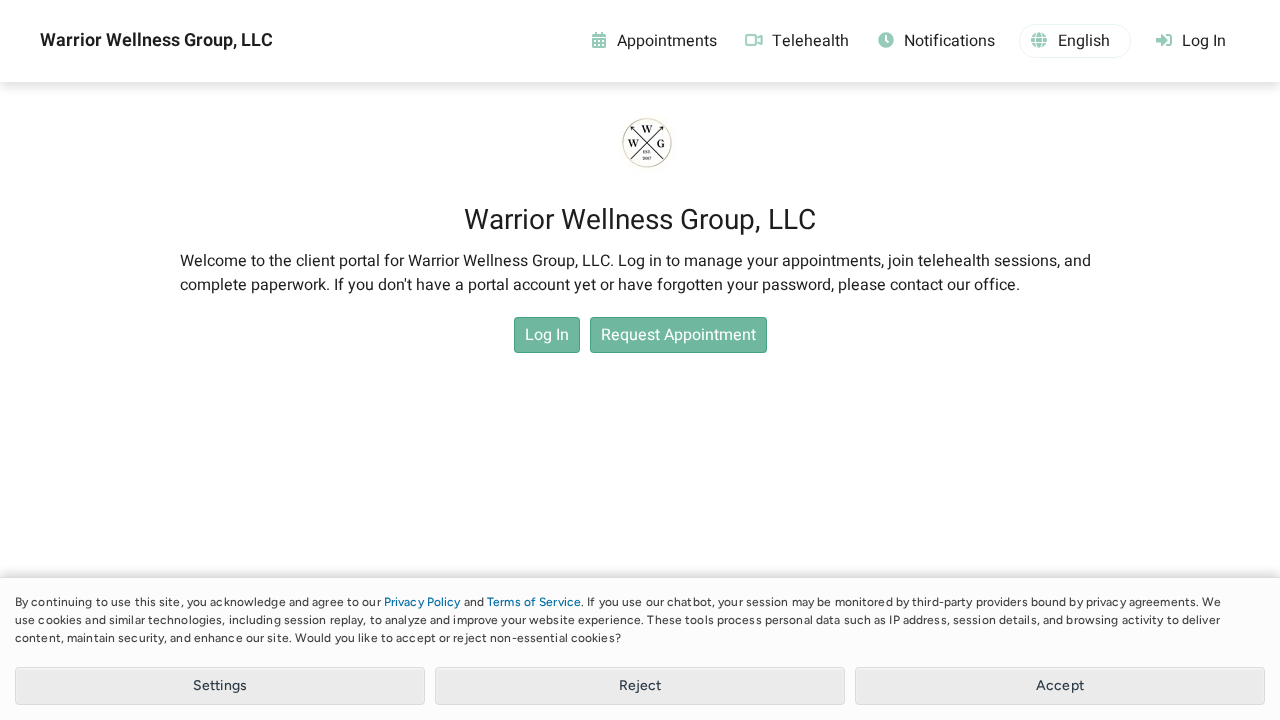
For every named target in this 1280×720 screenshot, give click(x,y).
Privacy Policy (422, 602)
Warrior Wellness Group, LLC (156, 41)
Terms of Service (534, 602)
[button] (1075, 41)
